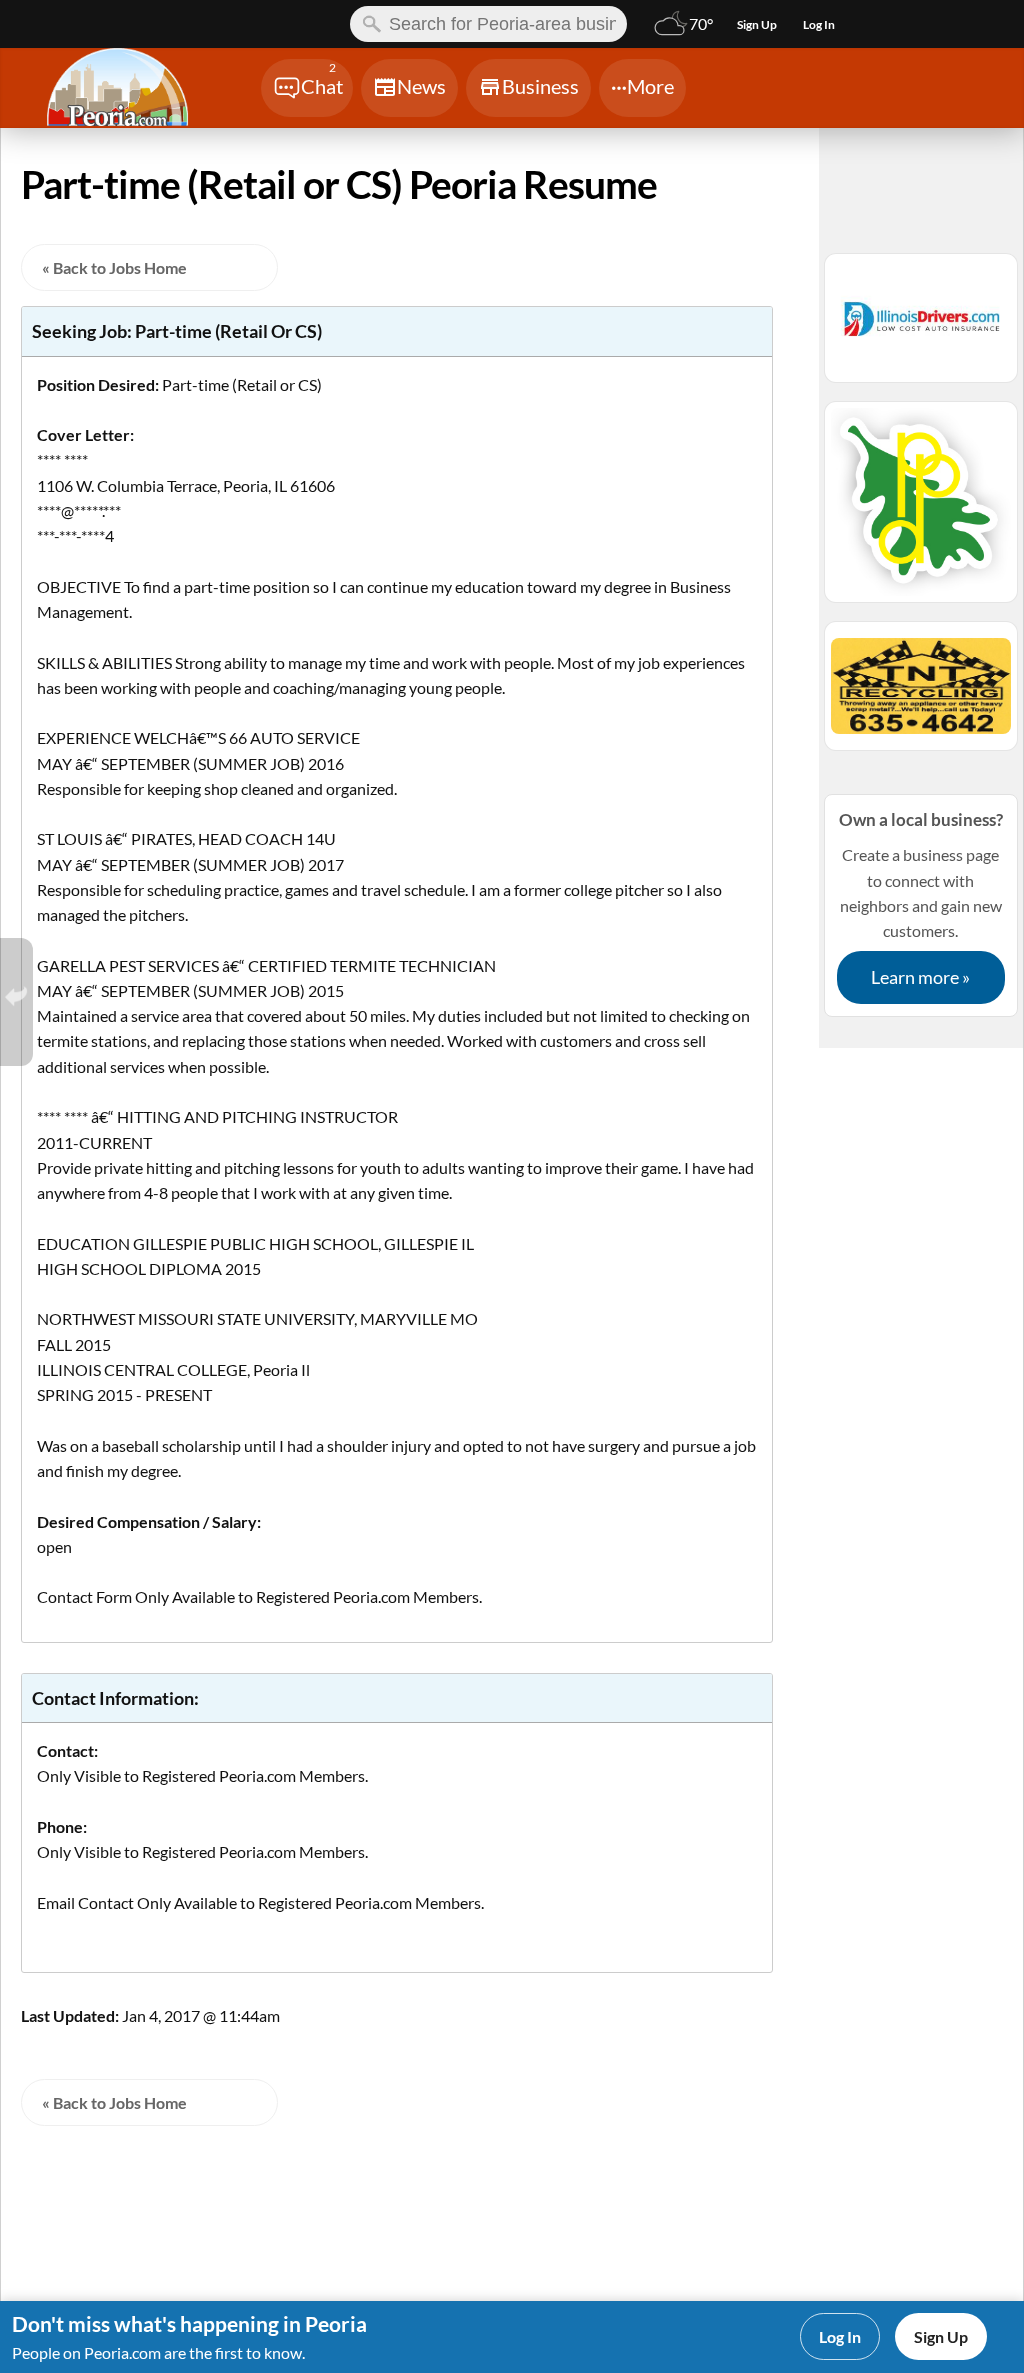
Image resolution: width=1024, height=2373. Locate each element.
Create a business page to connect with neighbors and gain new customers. (921, 898)
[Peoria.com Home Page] (129, 90)
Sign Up (941, 2336)
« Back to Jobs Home (114, 267)
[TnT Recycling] (921, 695)
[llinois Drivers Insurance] (921, 327)
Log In (840, 2336)
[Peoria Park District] (921, 511)
